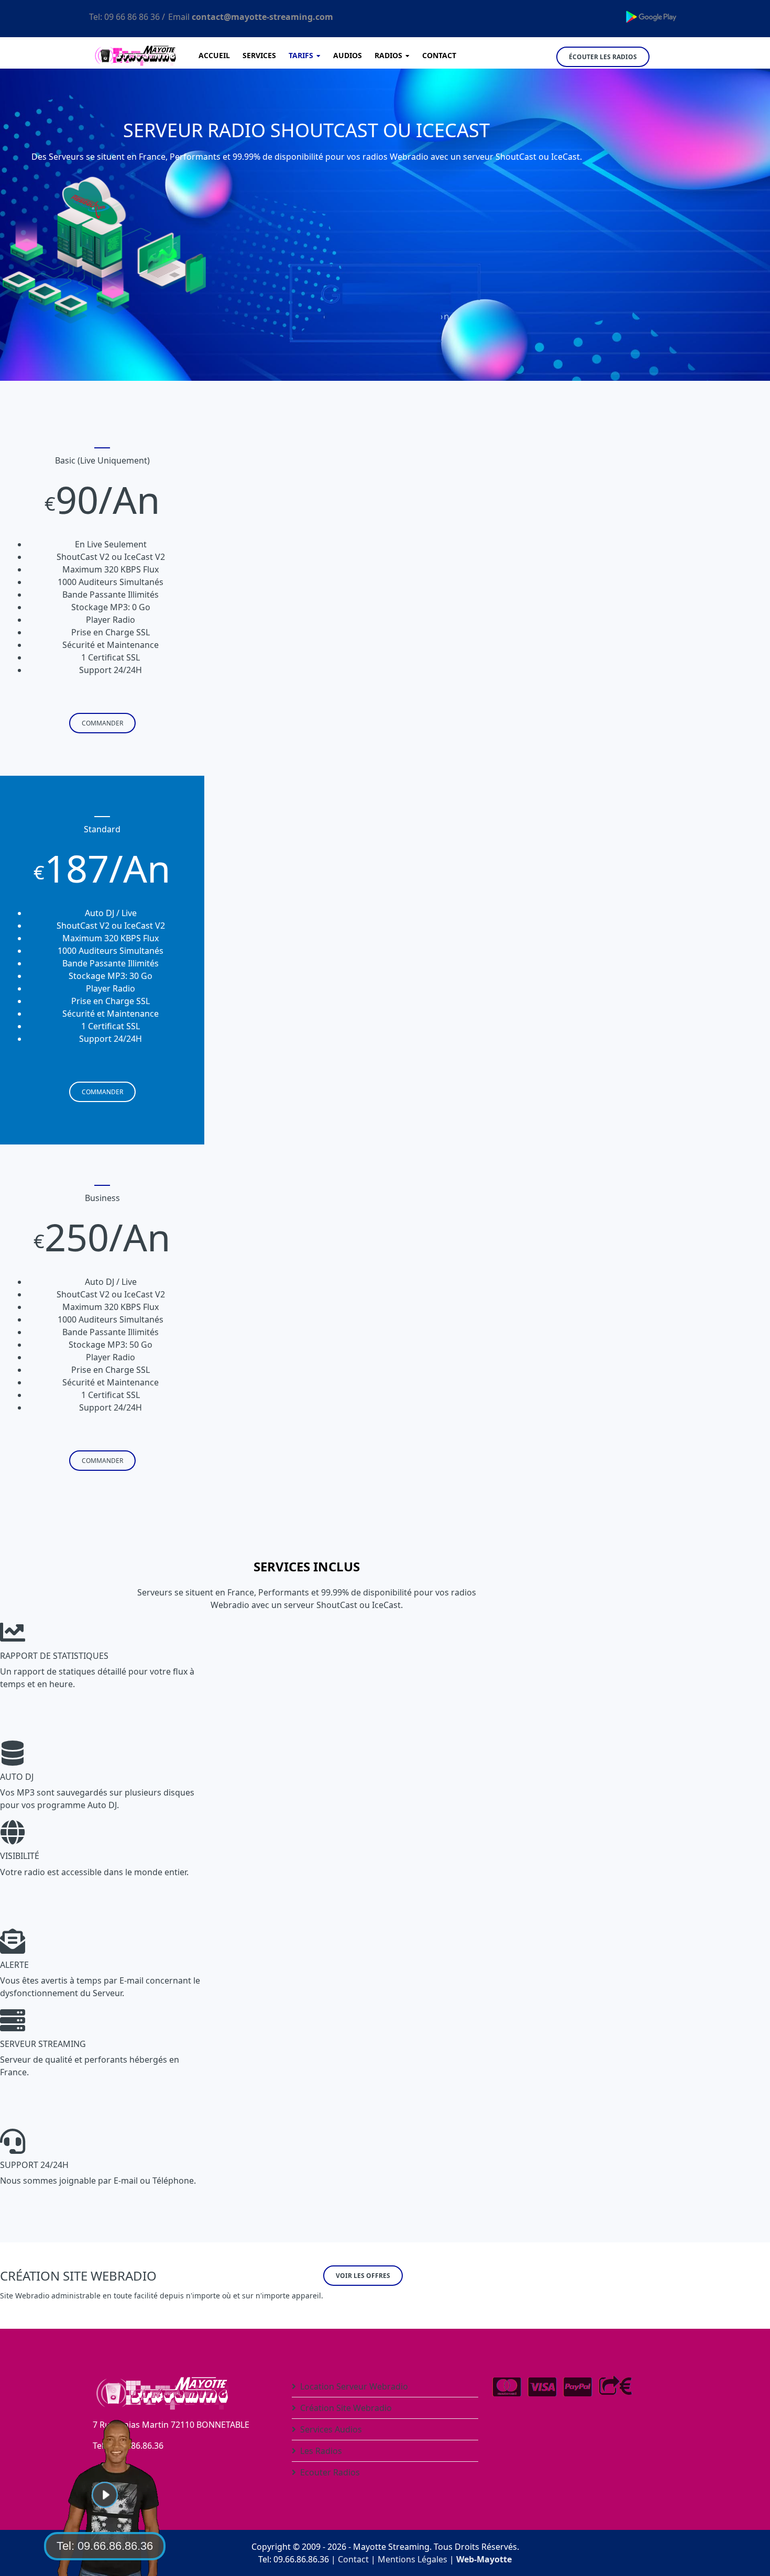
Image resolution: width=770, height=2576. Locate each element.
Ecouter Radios (330, 2472)
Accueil (214, 55)
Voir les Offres (363, 2276)
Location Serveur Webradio (354, 2386)
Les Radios (321, 2451)
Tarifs (301, 55)
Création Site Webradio (346, 2408)
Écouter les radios (603, 57)
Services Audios (331, 2429)
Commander (102, 723)
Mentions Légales (412, 2559)
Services (259, 55)
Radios (388, 55)
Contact (439, 55)
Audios (348, 55)
